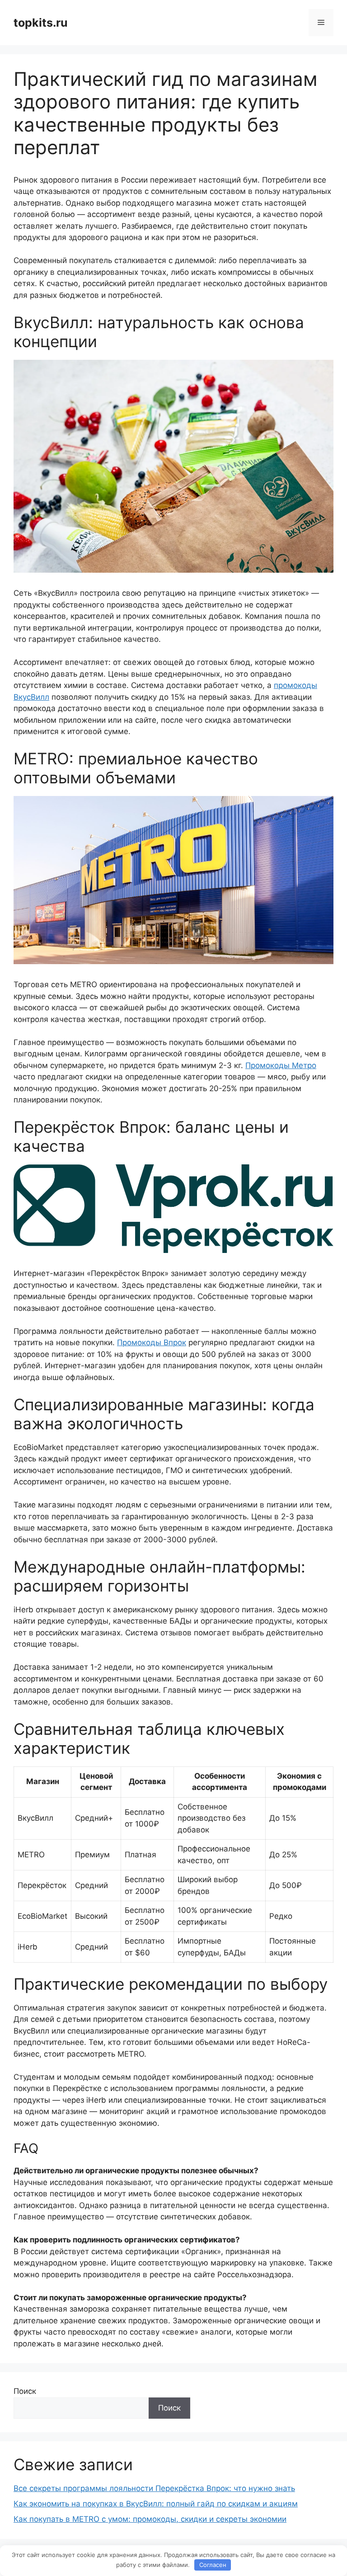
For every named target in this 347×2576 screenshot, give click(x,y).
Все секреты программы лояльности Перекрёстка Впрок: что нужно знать (154, 2488)
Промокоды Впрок (152, 1342)
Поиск (25, 2391)
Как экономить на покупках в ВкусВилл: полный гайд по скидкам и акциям (156, 2504)
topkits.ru (41, 23)
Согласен (213, 2565)
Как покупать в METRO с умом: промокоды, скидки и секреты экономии (150, 2519)
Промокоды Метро (281, 1065)
